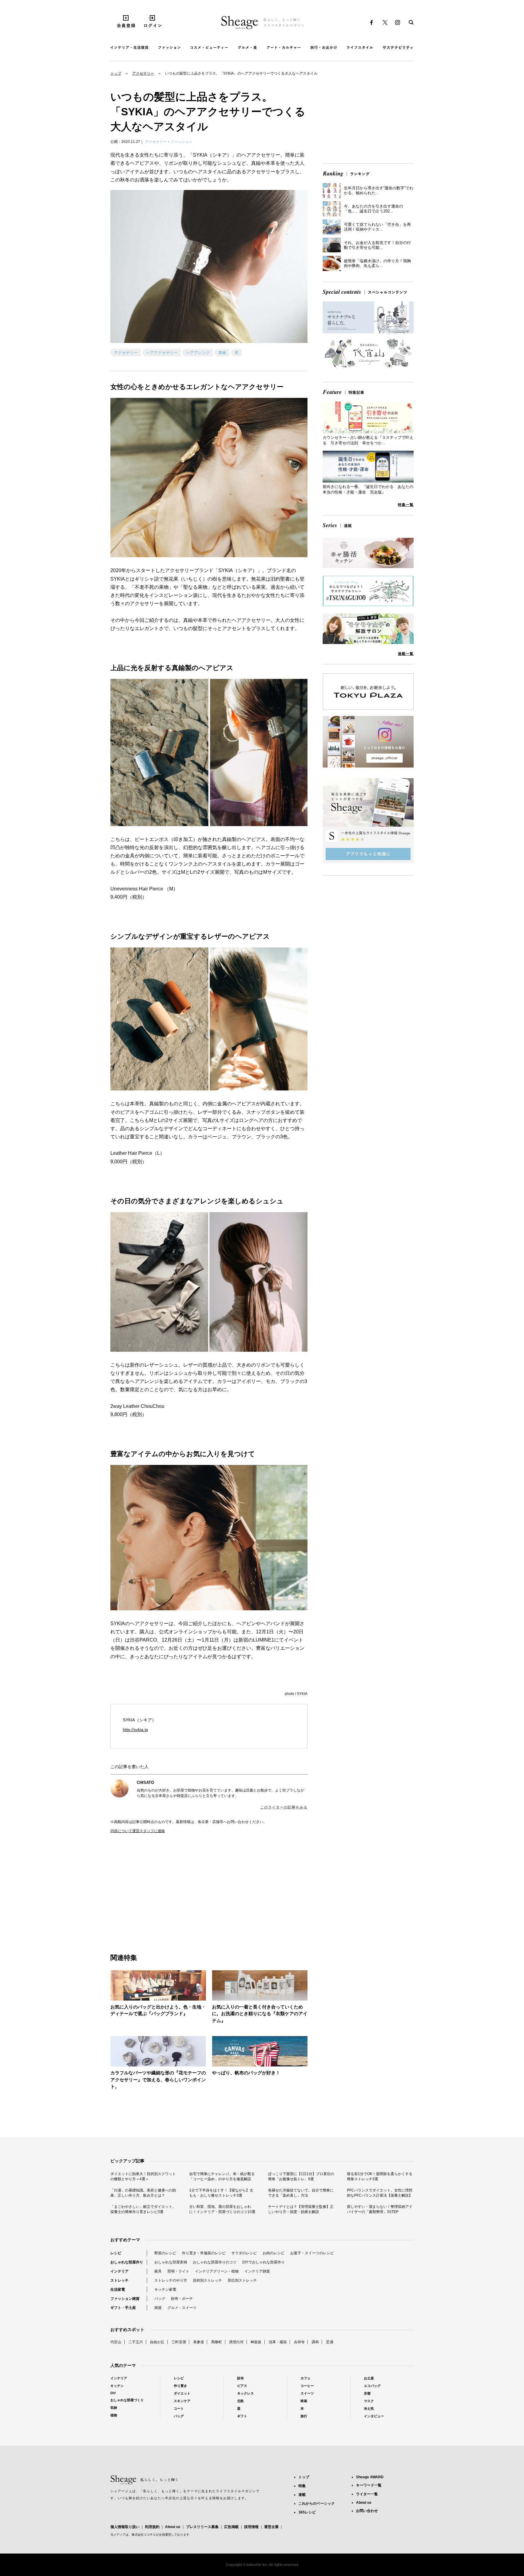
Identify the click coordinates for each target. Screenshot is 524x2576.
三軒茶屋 (179, 2342)
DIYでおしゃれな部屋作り (264, 2262)
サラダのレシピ (244, 2253)
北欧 (240, 2401)
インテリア (119, 2271)
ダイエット (182, 2393)
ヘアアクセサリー (162, 353)
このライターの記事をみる (284, 1807)
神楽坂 (256, 2342)
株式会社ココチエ (144, 2535)
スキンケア (182, 2401)
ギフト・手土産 (123, 2308)
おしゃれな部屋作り (127, 2262)
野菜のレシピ (165, 2253)
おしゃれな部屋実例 (171, 2262)
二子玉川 (136, 2342)
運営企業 (271, 2527)
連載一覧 (406, 654)
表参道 (199, 2342)
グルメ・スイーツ (182, 2308)
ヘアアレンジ (198, 353)
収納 (114, 2408)
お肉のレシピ (274, 2253)
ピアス (242, 2386)
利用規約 (152, 2527)
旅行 (304, 2416)
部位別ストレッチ (242, 2280)
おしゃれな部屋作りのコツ (215, 2262)
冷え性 (369, 2408)
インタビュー (374, 2416)
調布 (315, 2342)
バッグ (160, 2299)
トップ (116, 73)
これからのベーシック (317, 2503)
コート (179, 2408)
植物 (114, 2415)
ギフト (242, 2416)
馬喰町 (217, 2342)
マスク (369, 2401)
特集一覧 (406, 505)
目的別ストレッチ (207, 2280)
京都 (367, 2393)
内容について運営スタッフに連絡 (138, 1831)
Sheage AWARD (370, 2477)
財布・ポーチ (182, 2299)
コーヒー (307, 2386)
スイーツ (307, 2393)
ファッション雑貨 (125, 2299)
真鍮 (222, 353)
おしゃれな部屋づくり (127, 2400)
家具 (158, 2271)
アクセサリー (143, 73)
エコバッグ (372, 2386)
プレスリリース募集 (202, 2527)
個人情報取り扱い (125, 2527)
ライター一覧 (367, 2494)
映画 (304, 2401)
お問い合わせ (367, 2511)
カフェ (306, 2378)
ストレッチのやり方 (171, 2280)
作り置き (180, 2386)
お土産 (369, 2378)
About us (173, 2527)
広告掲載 (231, 2527)
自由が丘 (157, 2342)
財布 (240, 2378)
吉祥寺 (299, 2342)
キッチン (117, 2386)
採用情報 (251, 2527)
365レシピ (307, 2512)
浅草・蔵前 (278, 2342)
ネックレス (245, 2393)
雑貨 (158, 2308)
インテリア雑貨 (257, 2271)
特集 (302, 2486)
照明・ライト (178, 2271)
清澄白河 (236, 2342)
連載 (302, 2495)
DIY (113, 2393)
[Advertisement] (160, 1887)
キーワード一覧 (369, 2485)
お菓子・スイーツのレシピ (312, 2253)
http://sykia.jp (135, 1730)
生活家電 (118, 2290)
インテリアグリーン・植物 (217, 2271)
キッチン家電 (165, 2290)
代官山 (116, 2342)
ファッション (181, 142)
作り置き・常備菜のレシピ (204, 2253)
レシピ (116, 2253)
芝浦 (330, 2342)
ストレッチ (119, 2280)
